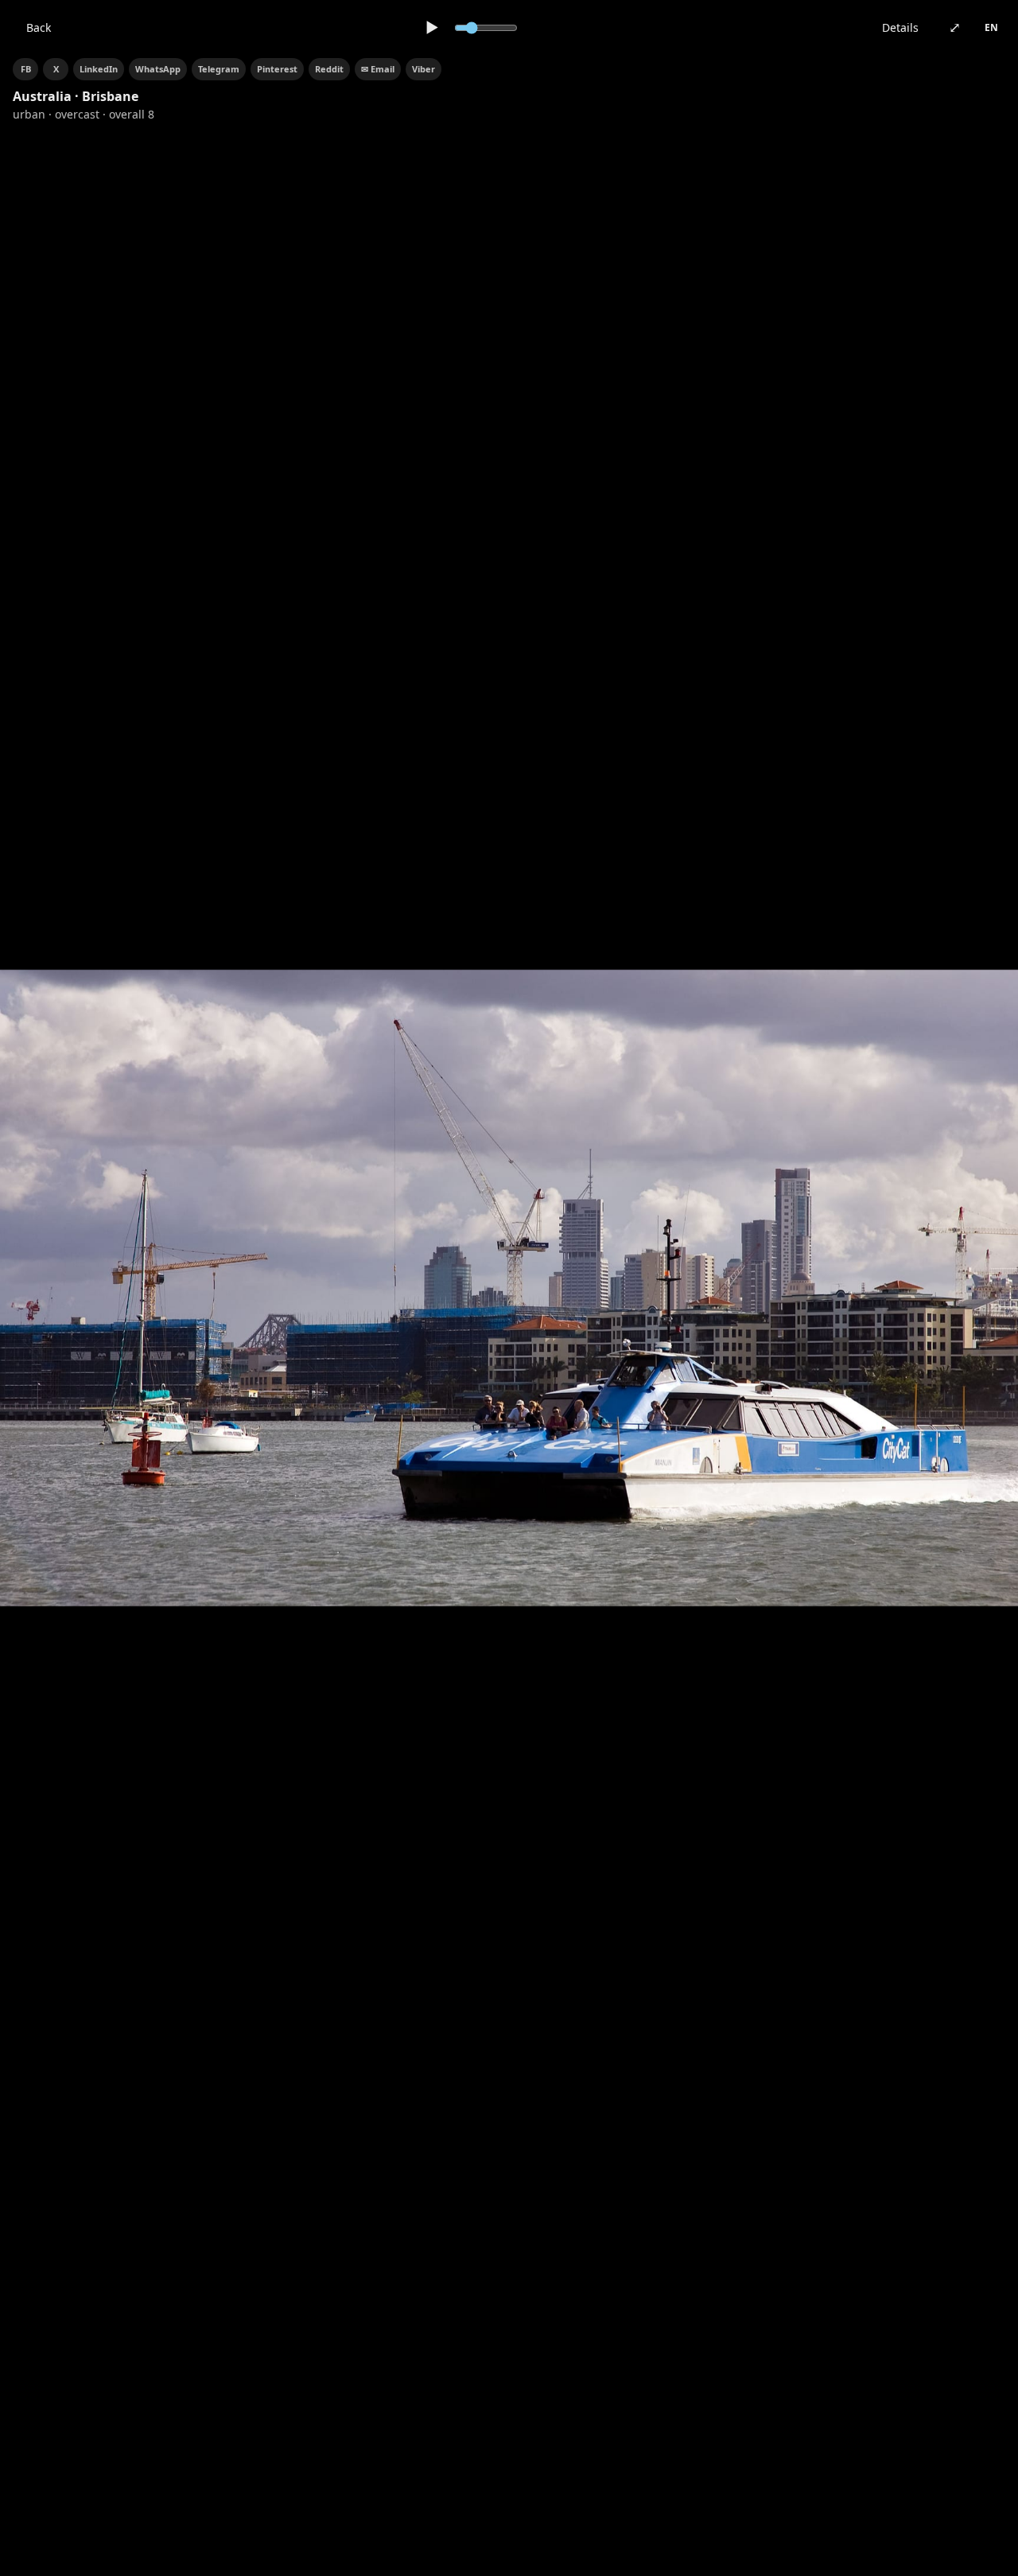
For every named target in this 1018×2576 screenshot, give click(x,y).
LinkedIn (99, 69)
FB (26, 69)
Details (900, 27)
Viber (424, 69)
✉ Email (378, 69)
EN (991, 27)
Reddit (329, 69)
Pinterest (277, 69)
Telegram (219, 69)
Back (39, 27)
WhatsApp (158, 69)
